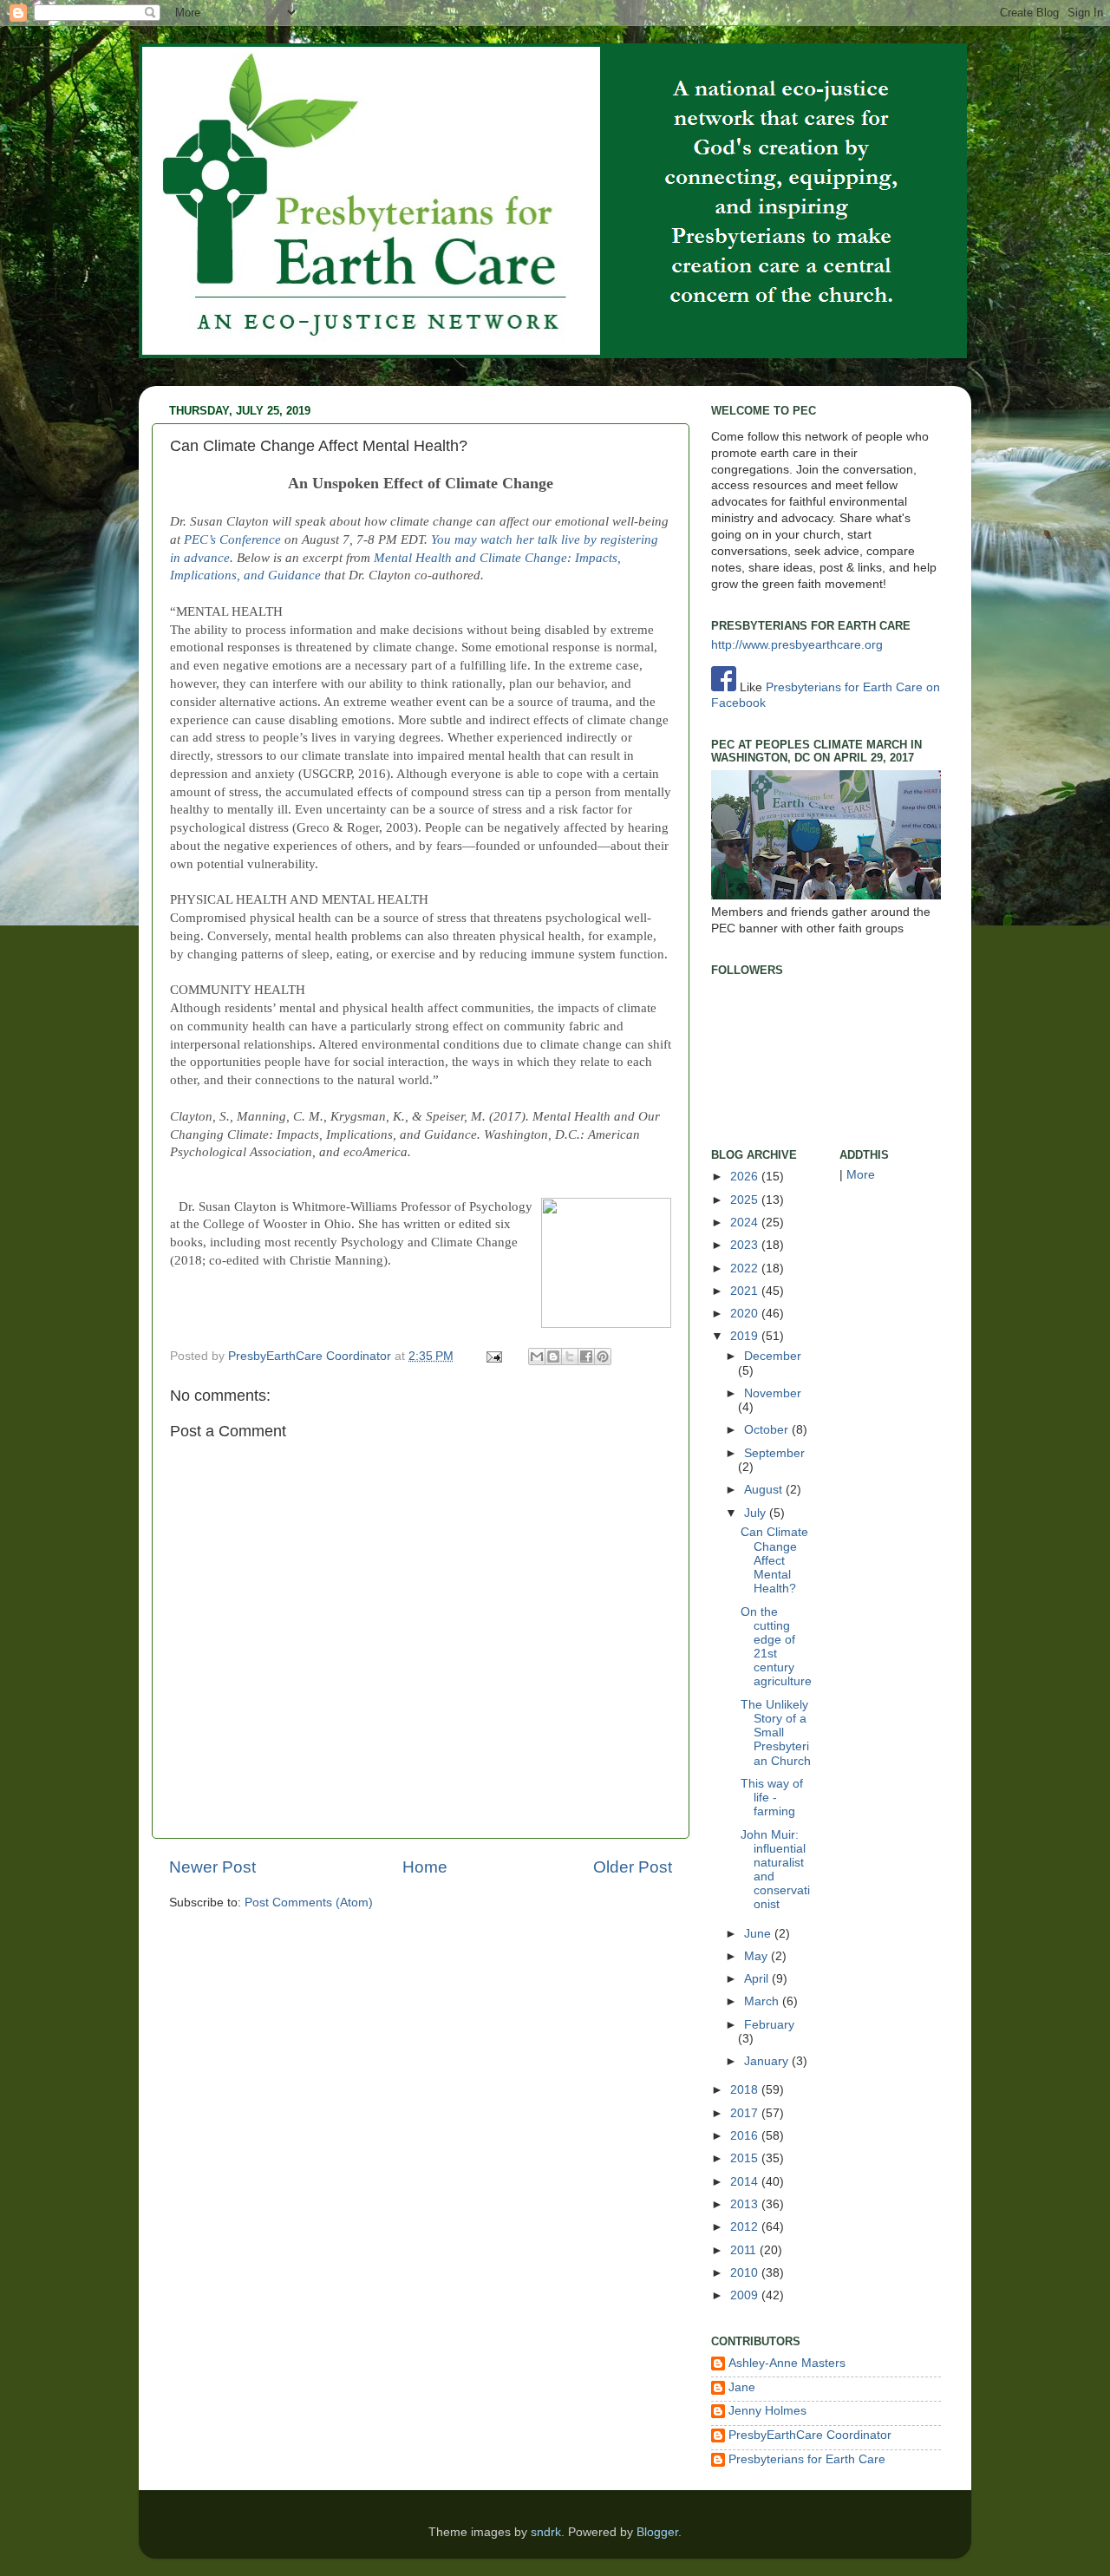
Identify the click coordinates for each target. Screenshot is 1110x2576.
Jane (742, 2387)
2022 (746, 1268)
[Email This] (537, 1357)
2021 (746, 1291)
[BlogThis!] (553, 1357)
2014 (746, 2182)
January (768, 2061)
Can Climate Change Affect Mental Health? (774, 1560)
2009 (746, 2295)
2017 (746, 2113)
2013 (746, 2204)
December (773, 1356)
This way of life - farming (772, 1798)
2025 (746, 1200)
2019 (746, 1336)
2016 (746, 2136)
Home (425, 1867)
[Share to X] (570, 1357)
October (768, 1430)
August (765, 1490)
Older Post (633, 1867)
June (759, 1934)
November (773, 1393)
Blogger (657, 2532)
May (757, 1956)
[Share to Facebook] (586, 1357)
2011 (745, 2250)
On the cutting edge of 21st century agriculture (776, 1647)
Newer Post (212, 1867)
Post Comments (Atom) (309, 1903)
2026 (746, 1177)
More (861, 1175)
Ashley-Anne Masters (787, 2363)
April (758, 1979)
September (774, 1453)
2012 (746, 2227)
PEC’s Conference (232, 539)
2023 (746, 1245)
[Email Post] (493, 1356)
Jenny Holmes (767, 2411)
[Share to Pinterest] (603, 1357)
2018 (746, 2090)
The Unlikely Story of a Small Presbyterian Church (776, 1733)
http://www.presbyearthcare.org (797, 645)
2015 (746, 2158)
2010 (746, 2273)
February (769, 2025)
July (757, 1513)
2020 (746, 1314)
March (763, 2001)
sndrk (546, 2532)
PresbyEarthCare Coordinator (311, 1356)
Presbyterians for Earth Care (807, 2459)
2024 (746, 1223)
